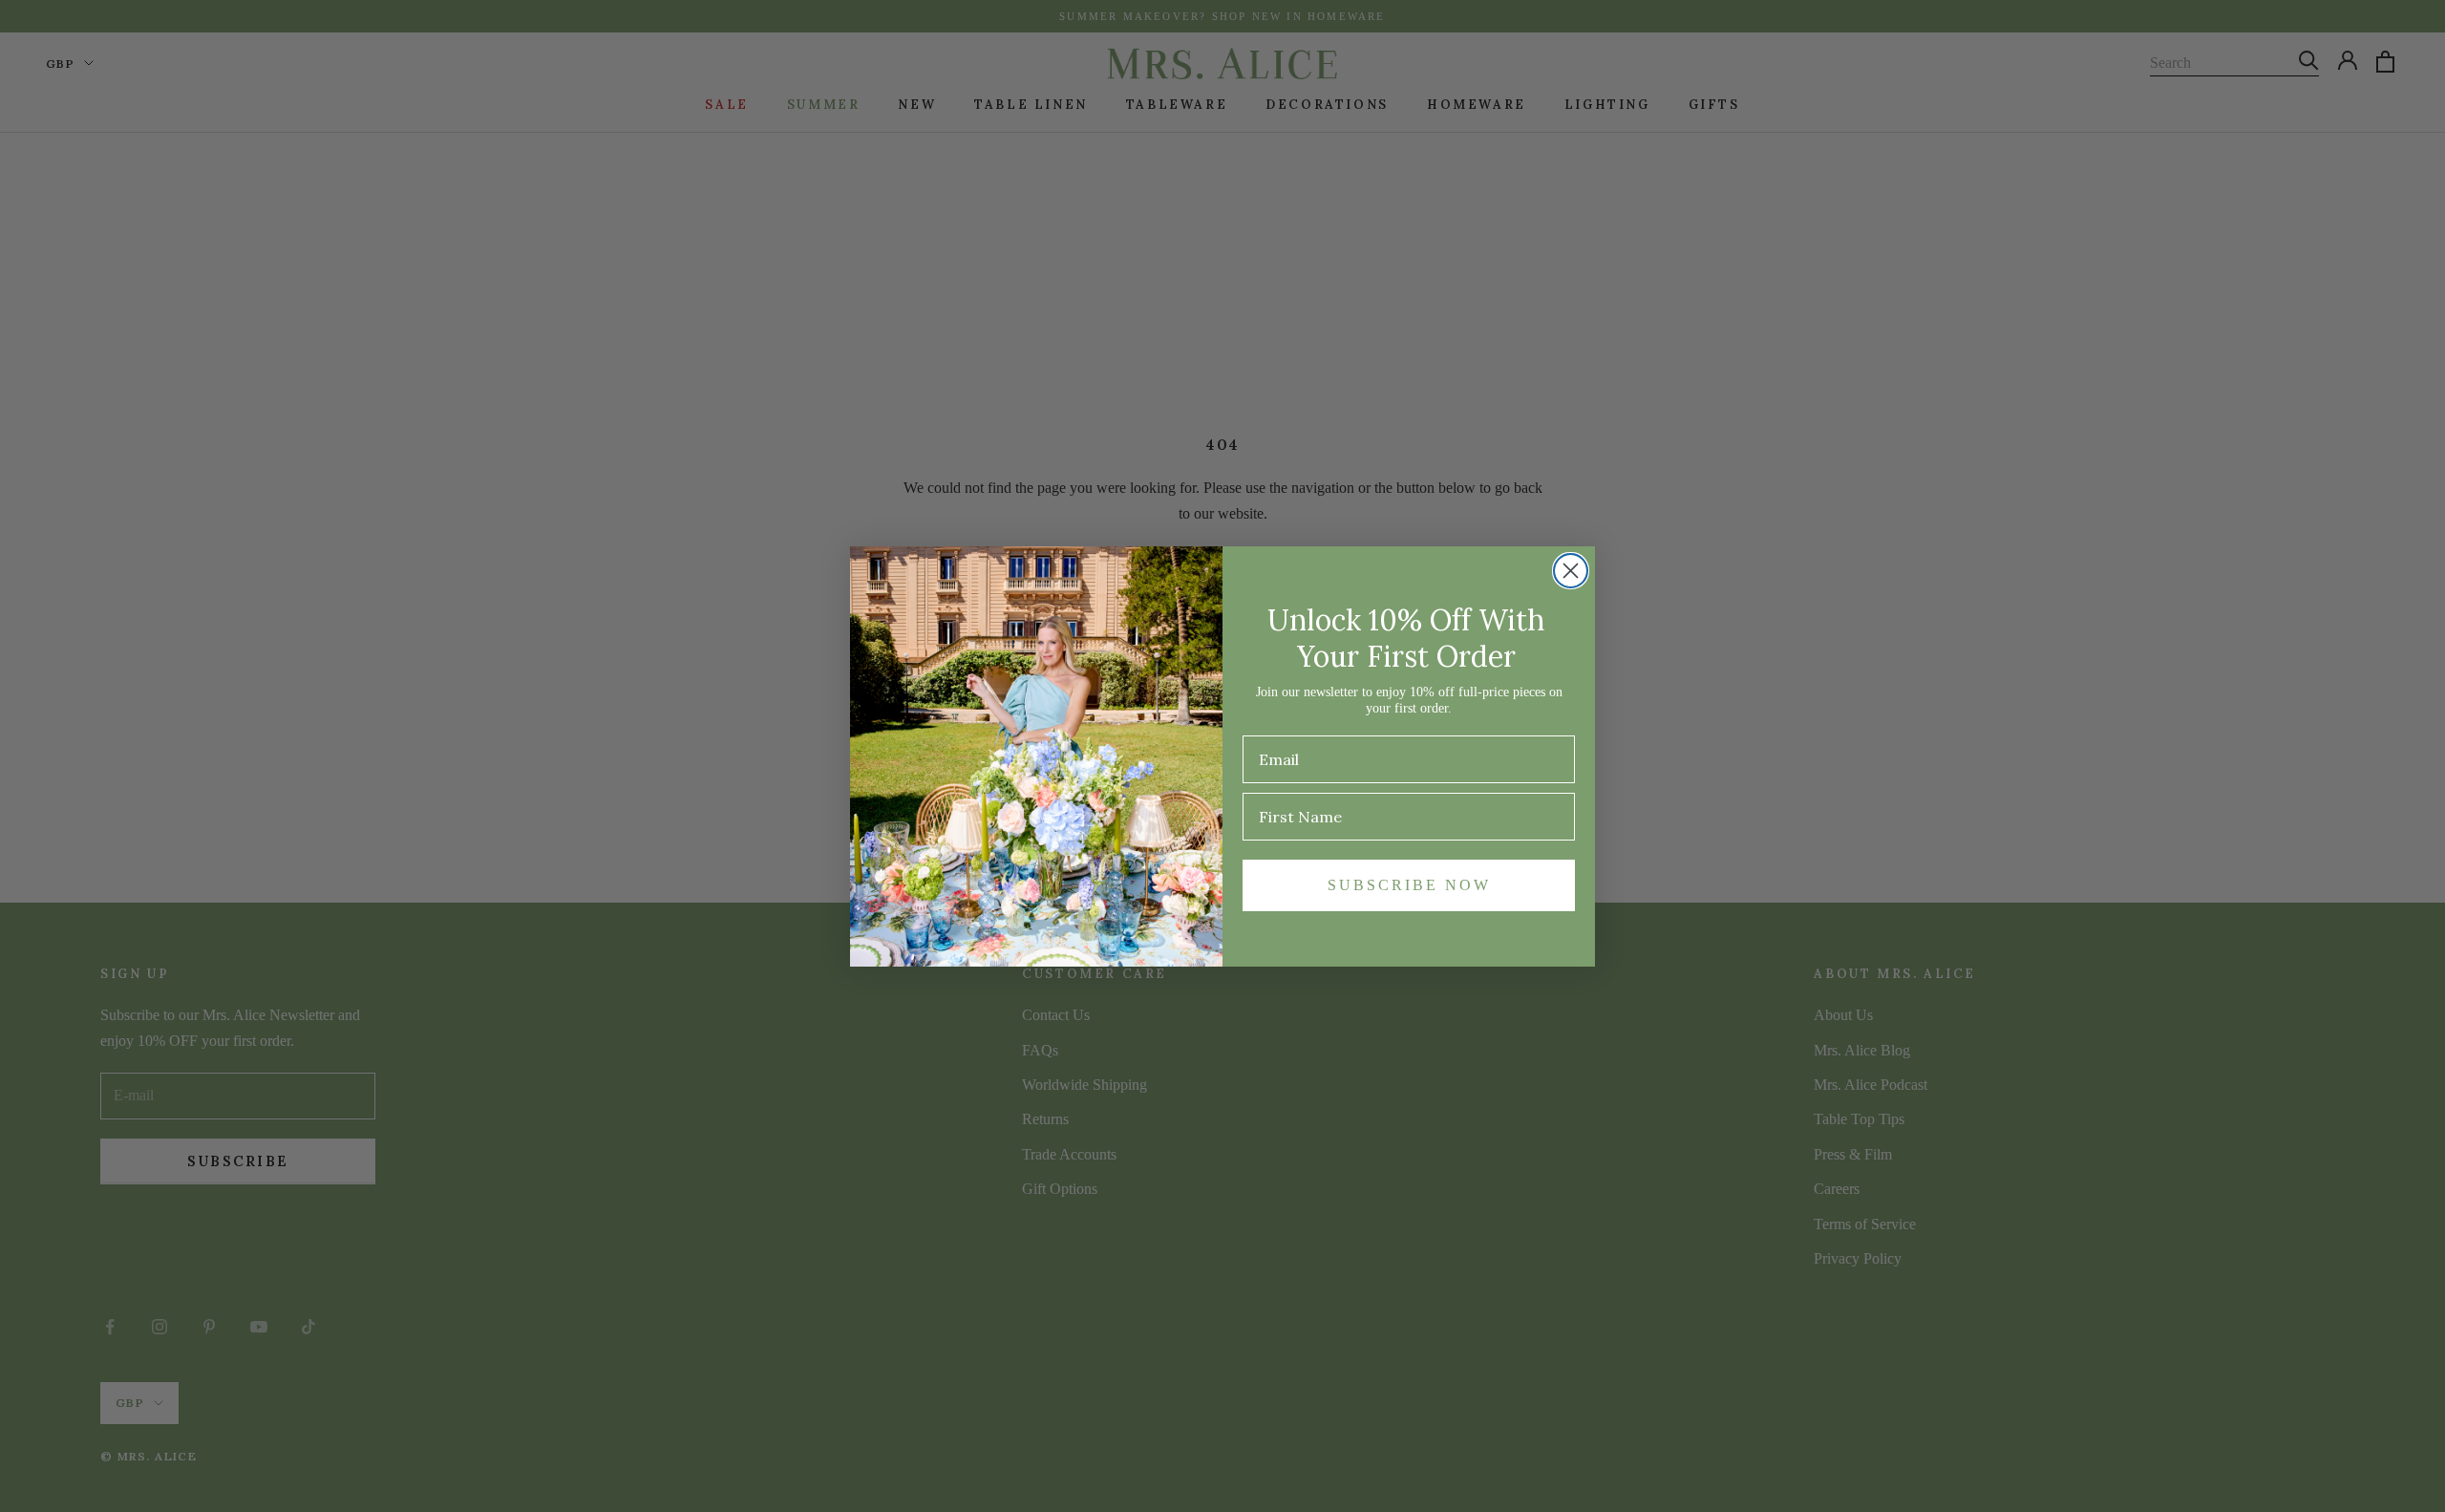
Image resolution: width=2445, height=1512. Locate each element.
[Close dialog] (1571, 571)
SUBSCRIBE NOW (1409, 885)
